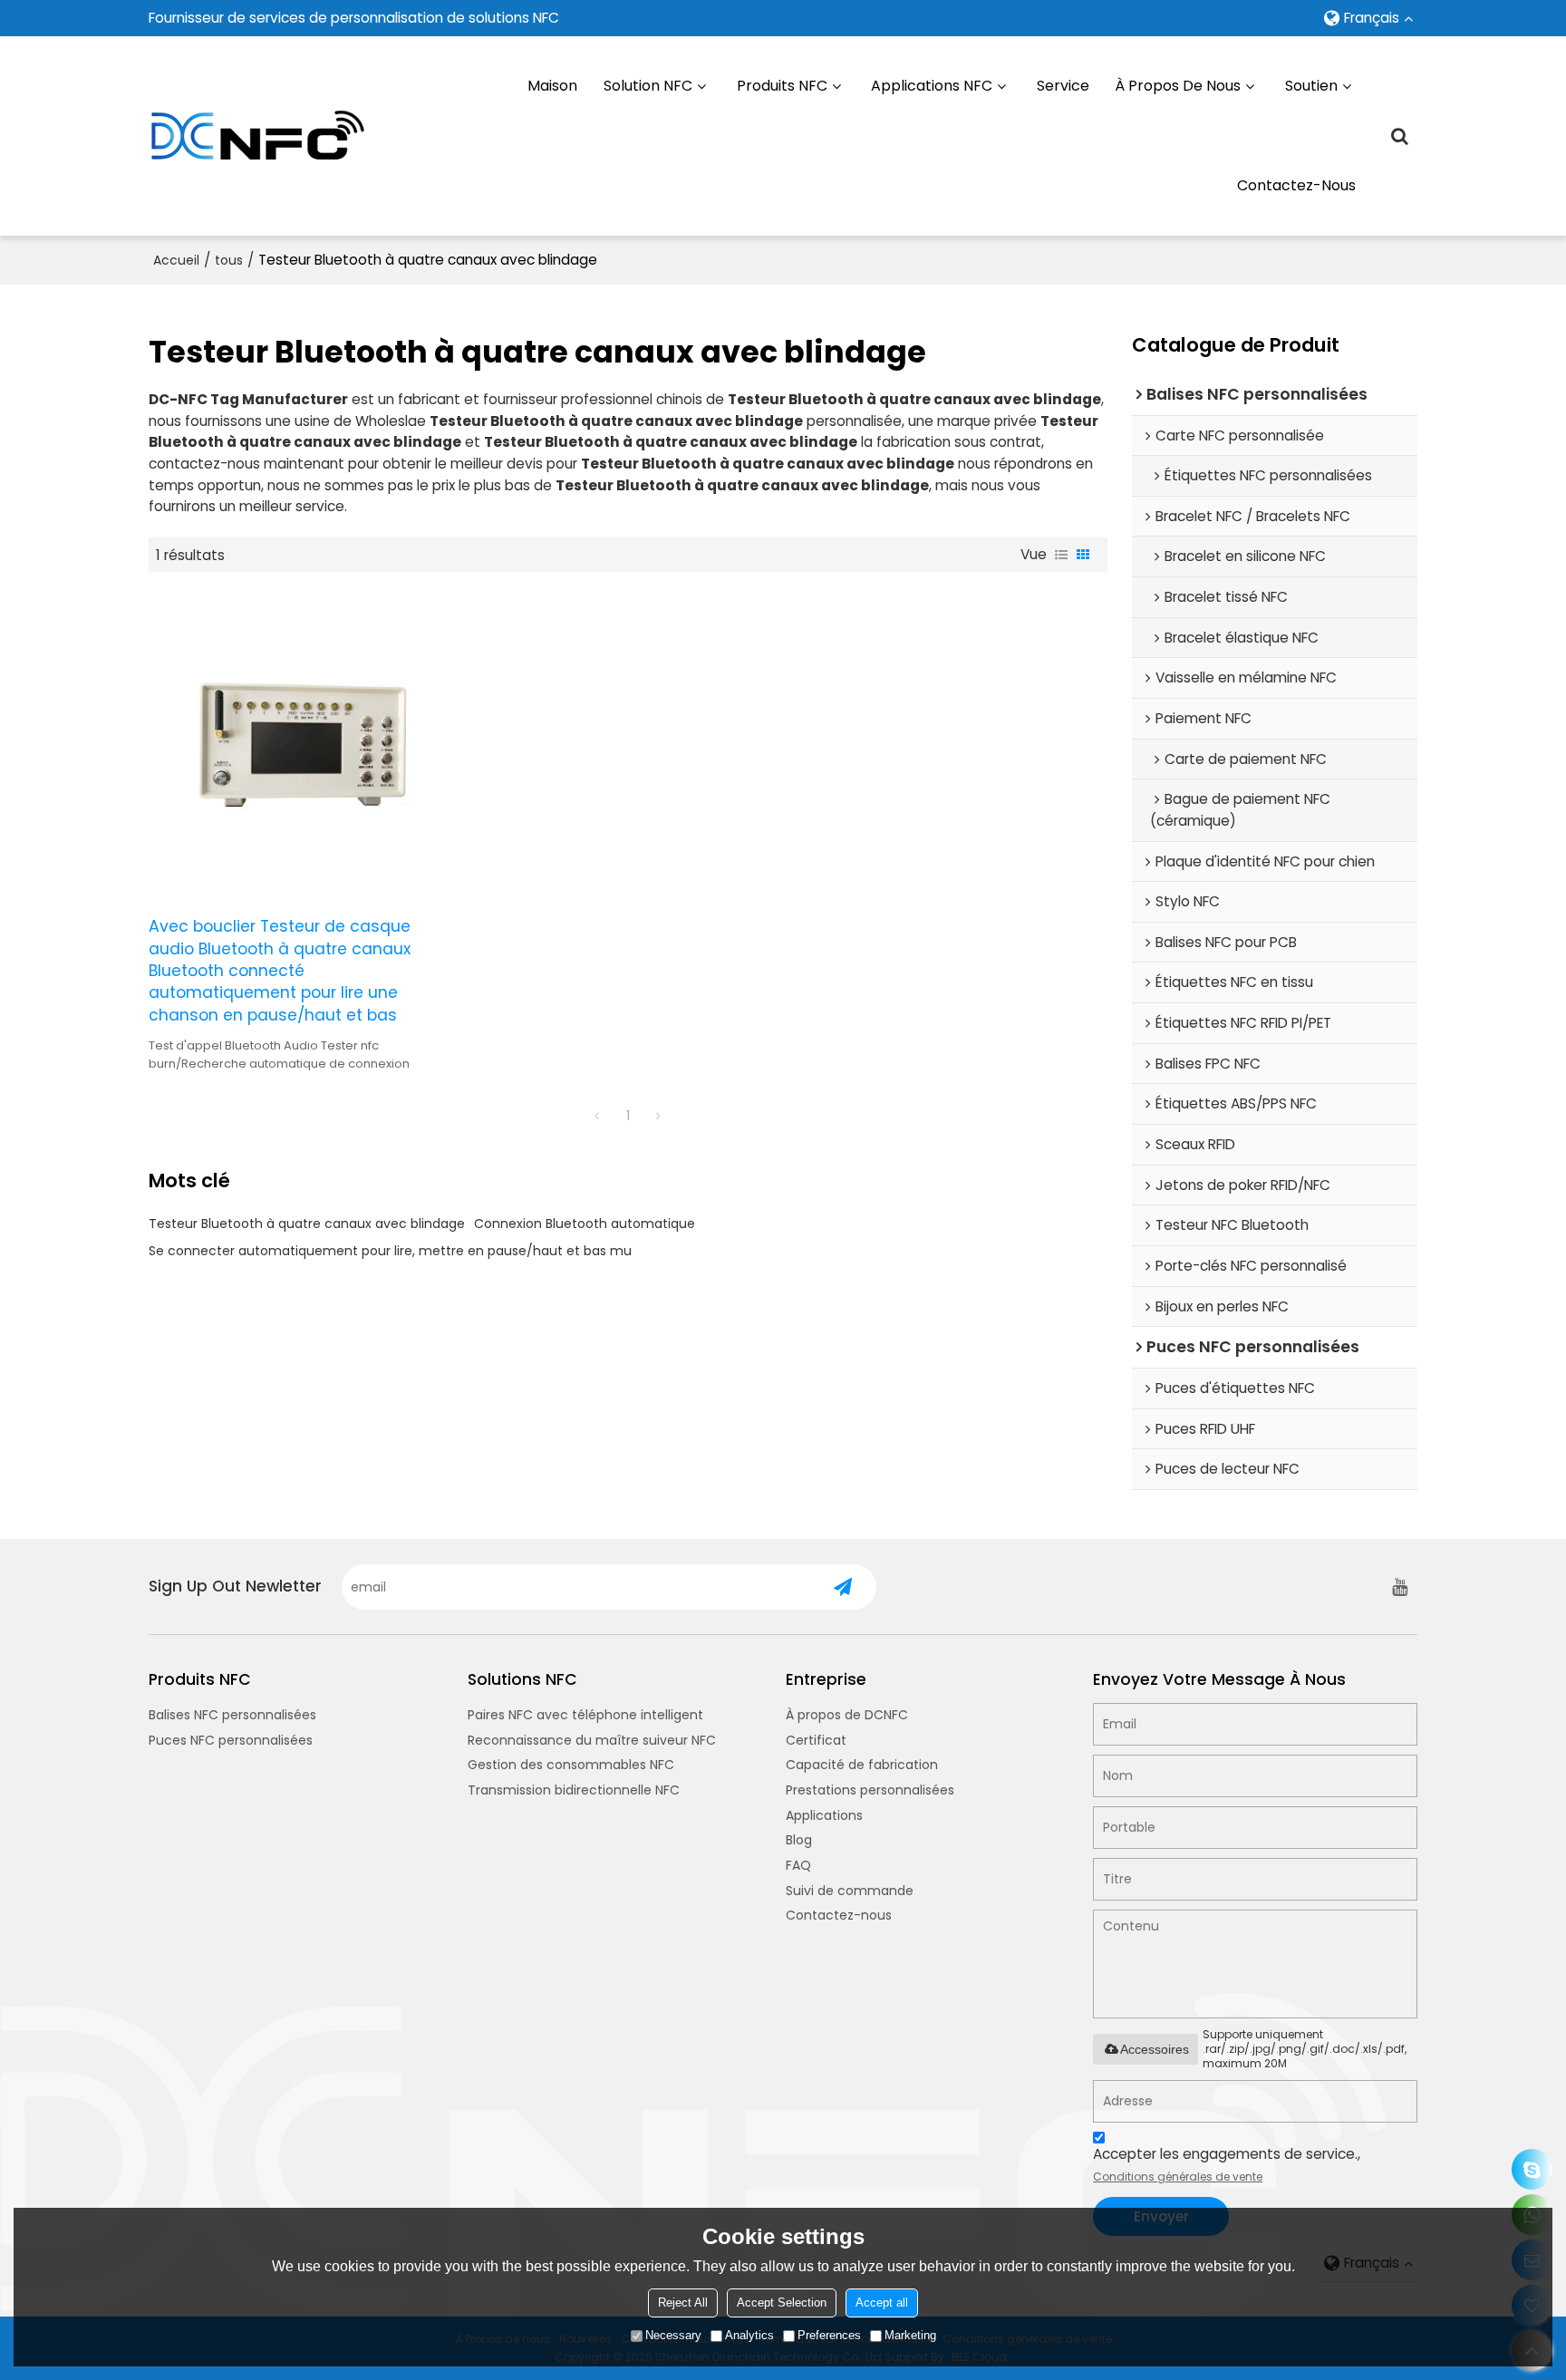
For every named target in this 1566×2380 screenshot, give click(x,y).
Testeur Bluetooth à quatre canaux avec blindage (307, 1224)
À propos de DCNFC (847, 1715)
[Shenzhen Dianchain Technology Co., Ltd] (257, 136)
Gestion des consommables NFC (571, 1765)
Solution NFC (648, 86)
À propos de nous (1178, 86)
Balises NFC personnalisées (232, 1715)
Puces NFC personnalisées (231, 1740)
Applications (824, 1815)
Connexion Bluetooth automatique (585, 1224)
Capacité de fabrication (862, 1765)
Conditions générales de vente (1178, 2177)
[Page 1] (597, 1116)
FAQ (798, 1865)
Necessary (673, 2335)
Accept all (882, 2303)
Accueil (176, 260)
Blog (799, 1840)
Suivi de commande (850, 1891)
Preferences (829, 2335)
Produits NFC (782, 86)
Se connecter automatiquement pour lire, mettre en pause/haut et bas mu (390, 1251)
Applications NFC (932, 86)
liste (1061, 555)
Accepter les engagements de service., (1227, 2164)
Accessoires (1155, 2049)
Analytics (749, 2335)
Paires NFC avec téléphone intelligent (585, 1715)
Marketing (910, 2335)
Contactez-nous (1296, 185)
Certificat (816, 1740)
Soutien (1311, 86)
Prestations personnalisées (870, 1790)
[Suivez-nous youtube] (1399, 1587)
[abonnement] (843, 1587)
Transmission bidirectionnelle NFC (574, 1790)
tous (229, 260)
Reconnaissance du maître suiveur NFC (592, 1740)
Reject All (683, 2303)
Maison (552, 86)
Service (1063, 86)
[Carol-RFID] (1532, 2169)
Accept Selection (782, 2303)
